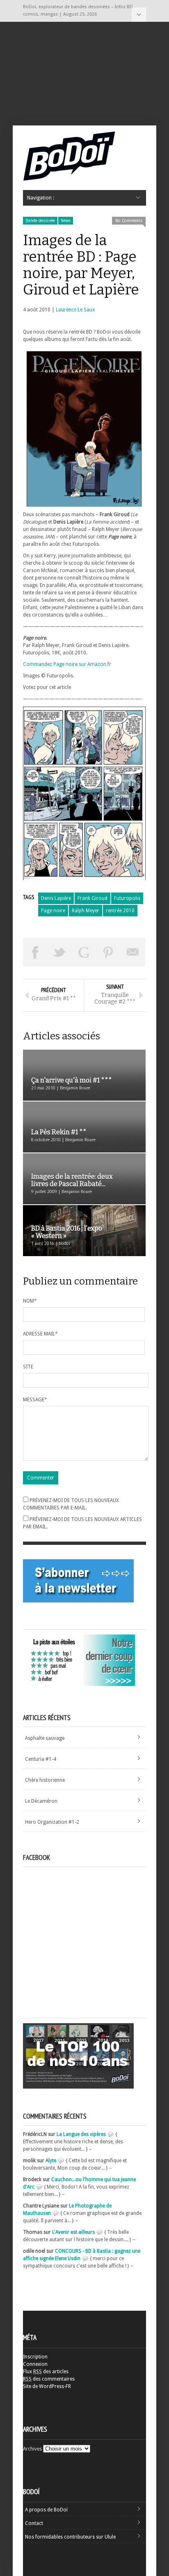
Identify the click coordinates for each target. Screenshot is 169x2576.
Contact (34, 2523)
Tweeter (60, 952)
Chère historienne (45, 1780)
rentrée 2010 (120, 911)
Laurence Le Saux (75, 310)
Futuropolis (127, 898)
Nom (30, 1301)
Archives (32, 2449)
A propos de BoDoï (46, 2510)
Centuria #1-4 (41, 1759)
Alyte (51, 2161)
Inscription (35, 2357)
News (66, 221)
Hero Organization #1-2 (52, 1822)
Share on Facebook (35, 952)
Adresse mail (40, 1334)
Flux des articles (46, 2372)
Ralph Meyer (86, 911)
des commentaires (49, 2379)
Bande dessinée (40, 221)
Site (28, 1367)
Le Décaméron (41, 1801)
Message (35, 1400)
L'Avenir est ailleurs (73, 2232)
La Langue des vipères (81, 2134)
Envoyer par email (133, 952)
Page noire (53, 911)
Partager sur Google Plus (84, 952)
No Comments (129, 221)
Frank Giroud (92, 898)
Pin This (109, 952)
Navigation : (139, 15)
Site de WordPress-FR (47, 2386)
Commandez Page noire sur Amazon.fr (67, 664)
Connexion (35, 2364)
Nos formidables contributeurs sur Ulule (70, 2537)
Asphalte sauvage (45, 1738)
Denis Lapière (56, 898)
